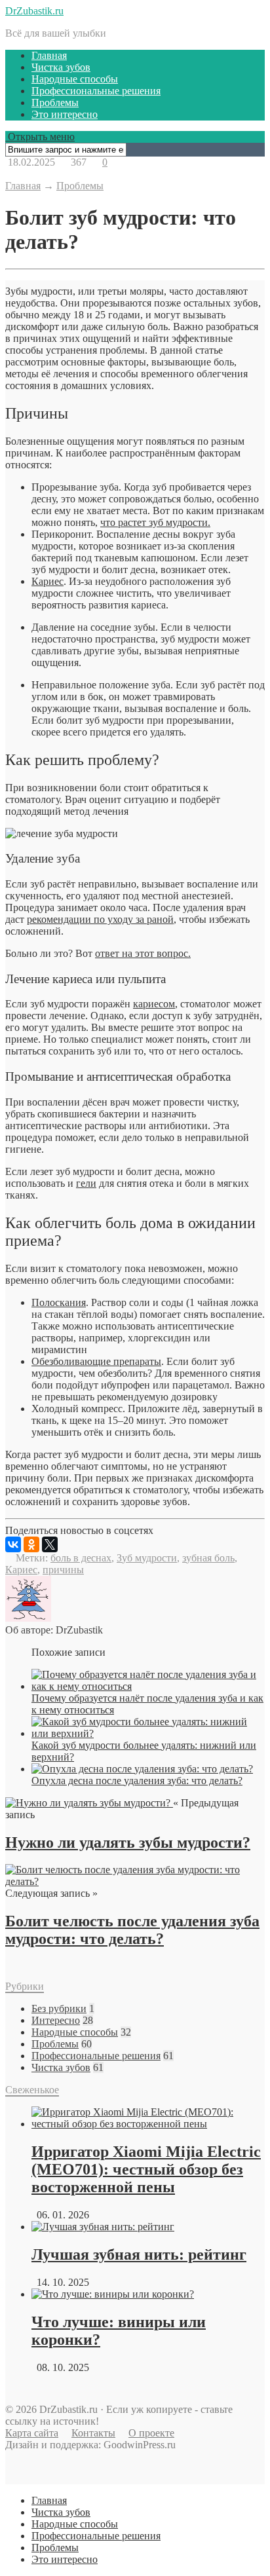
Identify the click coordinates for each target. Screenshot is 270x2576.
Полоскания (59, 1302)
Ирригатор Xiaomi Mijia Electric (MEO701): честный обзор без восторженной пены (146, 2169)
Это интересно (65, 114)
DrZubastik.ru (34, 11)
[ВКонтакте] (13, 1544)
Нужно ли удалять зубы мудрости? (128, 1842)
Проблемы (55, 103)
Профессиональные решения (96, 91)
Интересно (56, 2020)
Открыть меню (40, 137)
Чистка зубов (61, 67)
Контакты (93, 2433)
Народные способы (75, 79)
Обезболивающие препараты (96, 1361)
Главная (49, 55)
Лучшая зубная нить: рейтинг (139, 2254)
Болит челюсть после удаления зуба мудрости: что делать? (132, 1930)
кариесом (154, 1004)
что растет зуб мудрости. (155, 522)
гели (86, 1183)
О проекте (151, 2433)
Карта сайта (32, 2433)
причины (63, 1570)
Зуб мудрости (147, 1558)
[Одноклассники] (31, 1544)
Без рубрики (59, 2008)
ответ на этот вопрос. (143, 953)
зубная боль (208, 1558)
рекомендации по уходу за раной (100, 919)
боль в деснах (81, 1558)
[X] (50, 1544)
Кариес (48, 581)
